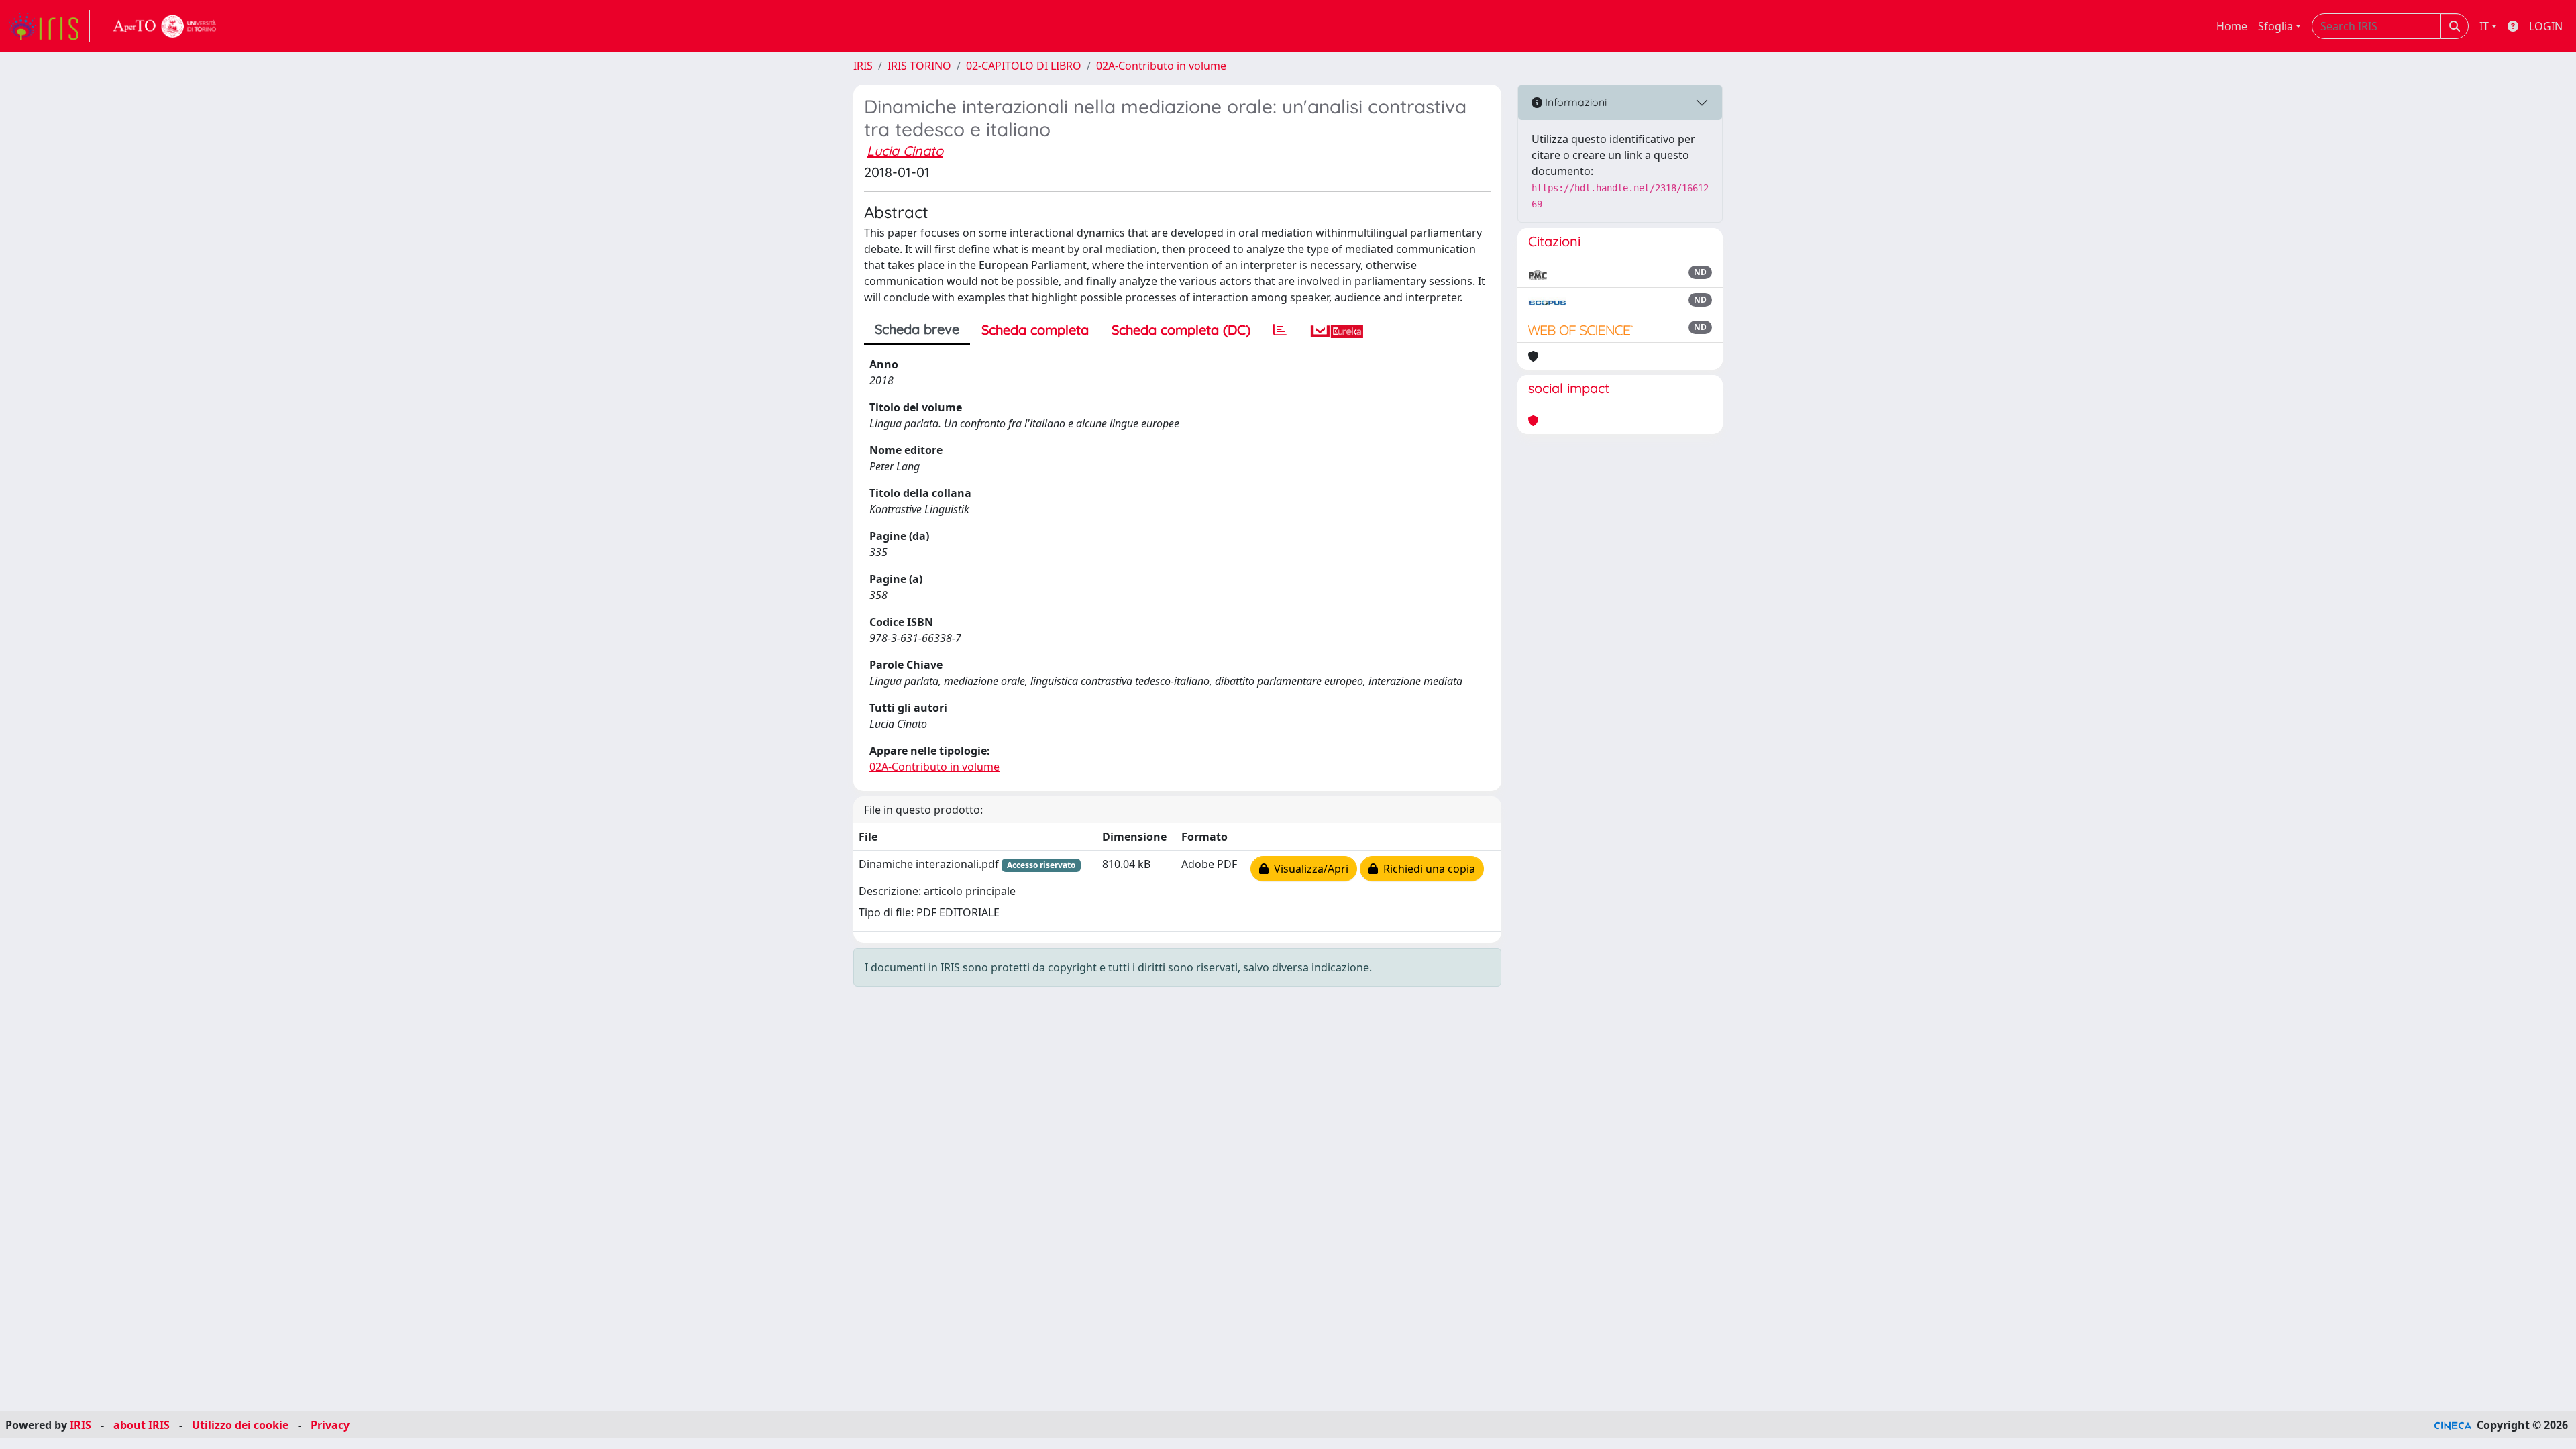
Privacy (330, 1425)
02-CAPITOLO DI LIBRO (1024, 66)
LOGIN (2546, 26)
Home (2232, 26)
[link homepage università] (165, 26)
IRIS (863, 66)
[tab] (1280, 330)
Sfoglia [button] (2275, 26)
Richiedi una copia (1427, 869)
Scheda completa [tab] (1035, 330)
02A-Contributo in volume (1161, 66)
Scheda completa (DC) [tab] (1181, 330)
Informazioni (1574, 102)
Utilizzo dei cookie (240, 1425)
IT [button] (2484, 26)
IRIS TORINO (919, 66)
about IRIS (142, 1425)
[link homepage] (49, 26)
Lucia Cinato (905, 151)
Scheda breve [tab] (917, 329)
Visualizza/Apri (1308, 869)
